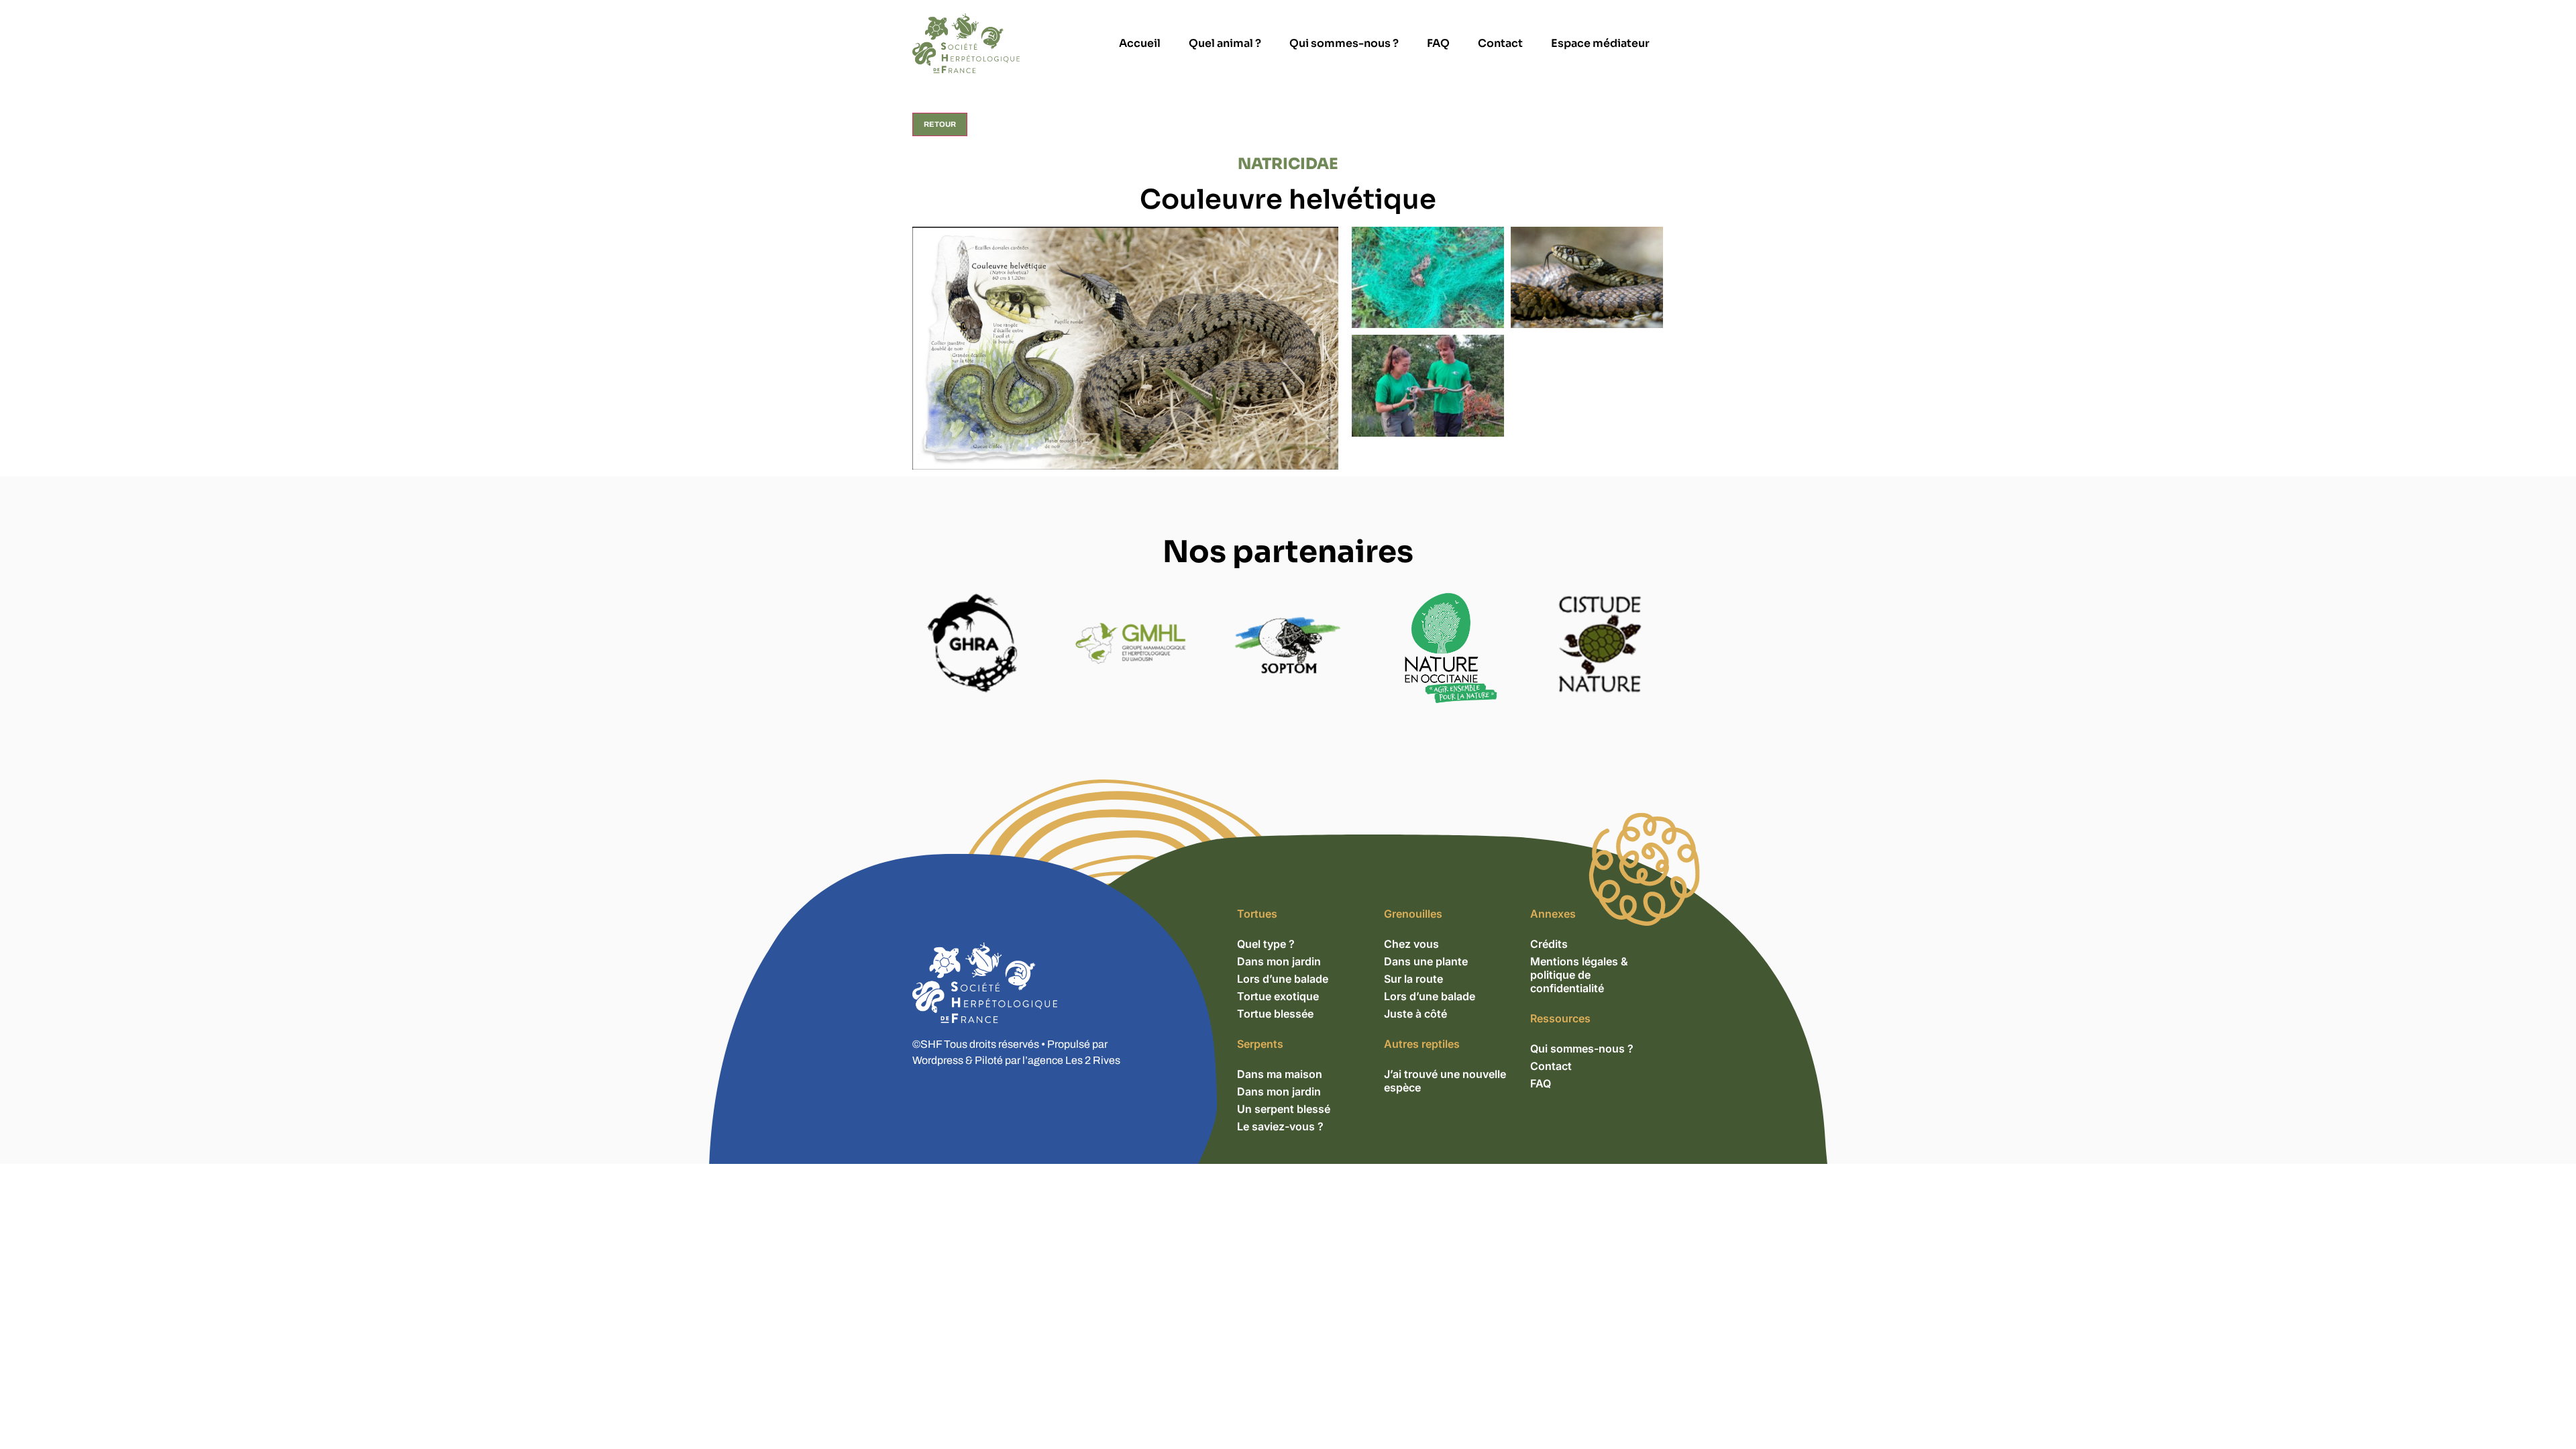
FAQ (1438, 43)
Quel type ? (1266, 944)
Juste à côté (1415, 1014)
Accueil (1140, 43)
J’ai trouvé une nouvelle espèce (1445, 1081)
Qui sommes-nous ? (1344, 43)
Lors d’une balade (1283, 979)
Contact (1500, 43)
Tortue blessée (1275, 1014)
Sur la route (1413, 979)
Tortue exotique (1278, 996)
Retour (940, 124)
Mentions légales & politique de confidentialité (1579, 975)
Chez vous (1411, 944)
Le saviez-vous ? (1280, 1126)
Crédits (1549, 944)
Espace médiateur (1600, 43)
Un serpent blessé (1284, 1109)
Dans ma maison (1280, 1074)
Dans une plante (1426, 961)
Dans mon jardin (1279, 961)
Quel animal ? (1225, 43)
